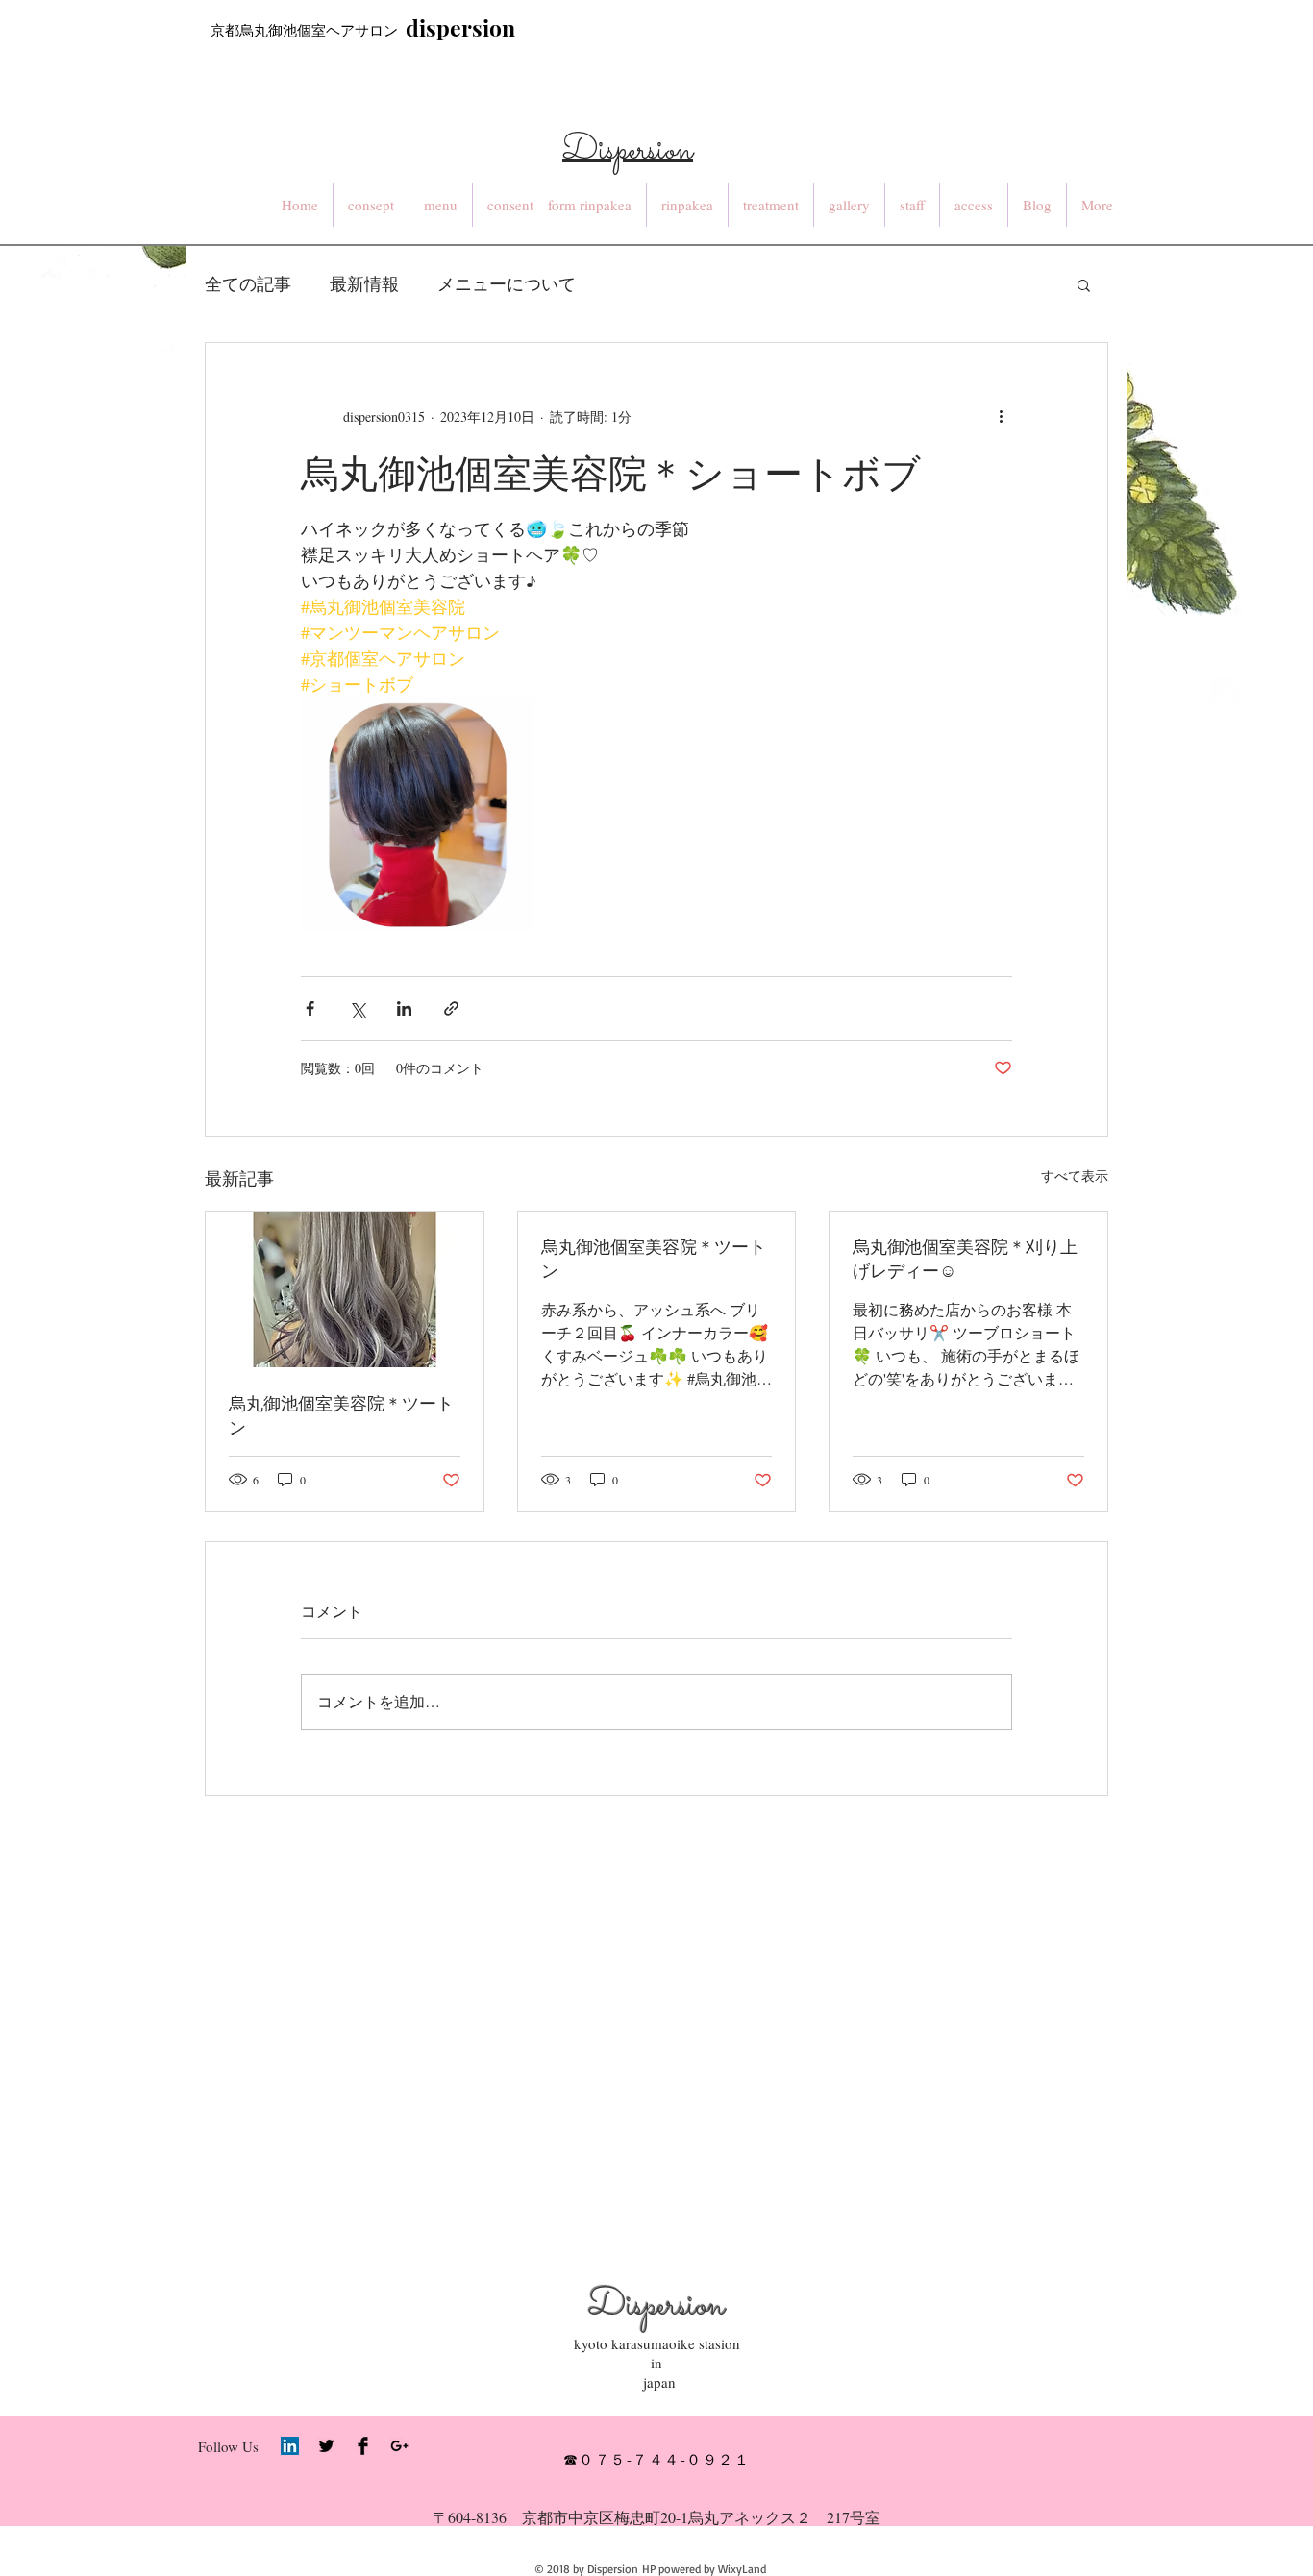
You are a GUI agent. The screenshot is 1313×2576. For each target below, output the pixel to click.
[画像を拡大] (418, 814)
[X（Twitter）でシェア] (357, 1008)
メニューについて (507, 283)
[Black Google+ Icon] (399, 2446)
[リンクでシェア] (451, 1008)
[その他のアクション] (1001, 416)
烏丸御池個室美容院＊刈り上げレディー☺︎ (965, 1258)
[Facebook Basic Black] (363, 2446)
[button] (1084, 284)
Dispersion (656, 2306)
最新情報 (364, 283)
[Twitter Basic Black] (326, 2446)
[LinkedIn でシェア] (404, 1008)
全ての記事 (248, 283)
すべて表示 (1075, 1176)
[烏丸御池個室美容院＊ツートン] (345, 1289)
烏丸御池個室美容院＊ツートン (341, 1415)
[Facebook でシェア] (310, 1008)
